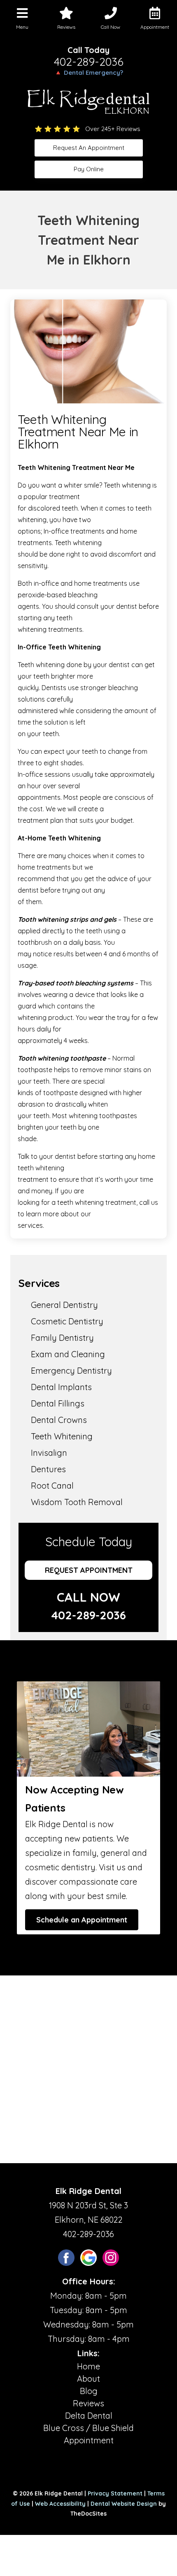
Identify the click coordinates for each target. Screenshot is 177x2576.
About (88, 2379)
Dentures (48, 1469)
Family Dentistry (62, 1338)
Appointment (89, 2440)
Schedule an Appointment (82, 1920)
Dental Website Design (124, 2504)
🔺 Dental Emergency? (89, 73)
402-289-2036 (89, 62)
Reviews (88, 2403)
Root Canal (52, 1486)
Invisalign (49, 1453)
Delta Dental (89, 2416)
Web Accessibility (60, 2504)
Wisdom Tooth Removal (77, 1502)
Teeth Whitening (62, 1436)
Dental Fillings (58, 1403)
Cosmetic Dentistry (67, 1321)
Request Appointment (89, 1570)
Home (88, 2366)
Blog (89, 2391)
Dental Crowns (59, 1420)
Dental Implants (61, 1387)
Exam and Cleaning (68, 1354)
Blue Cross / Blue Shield (88, 2428)
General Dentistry (64, 1305)
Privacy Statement (115, 2493)
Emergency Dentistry (71, 1371)
